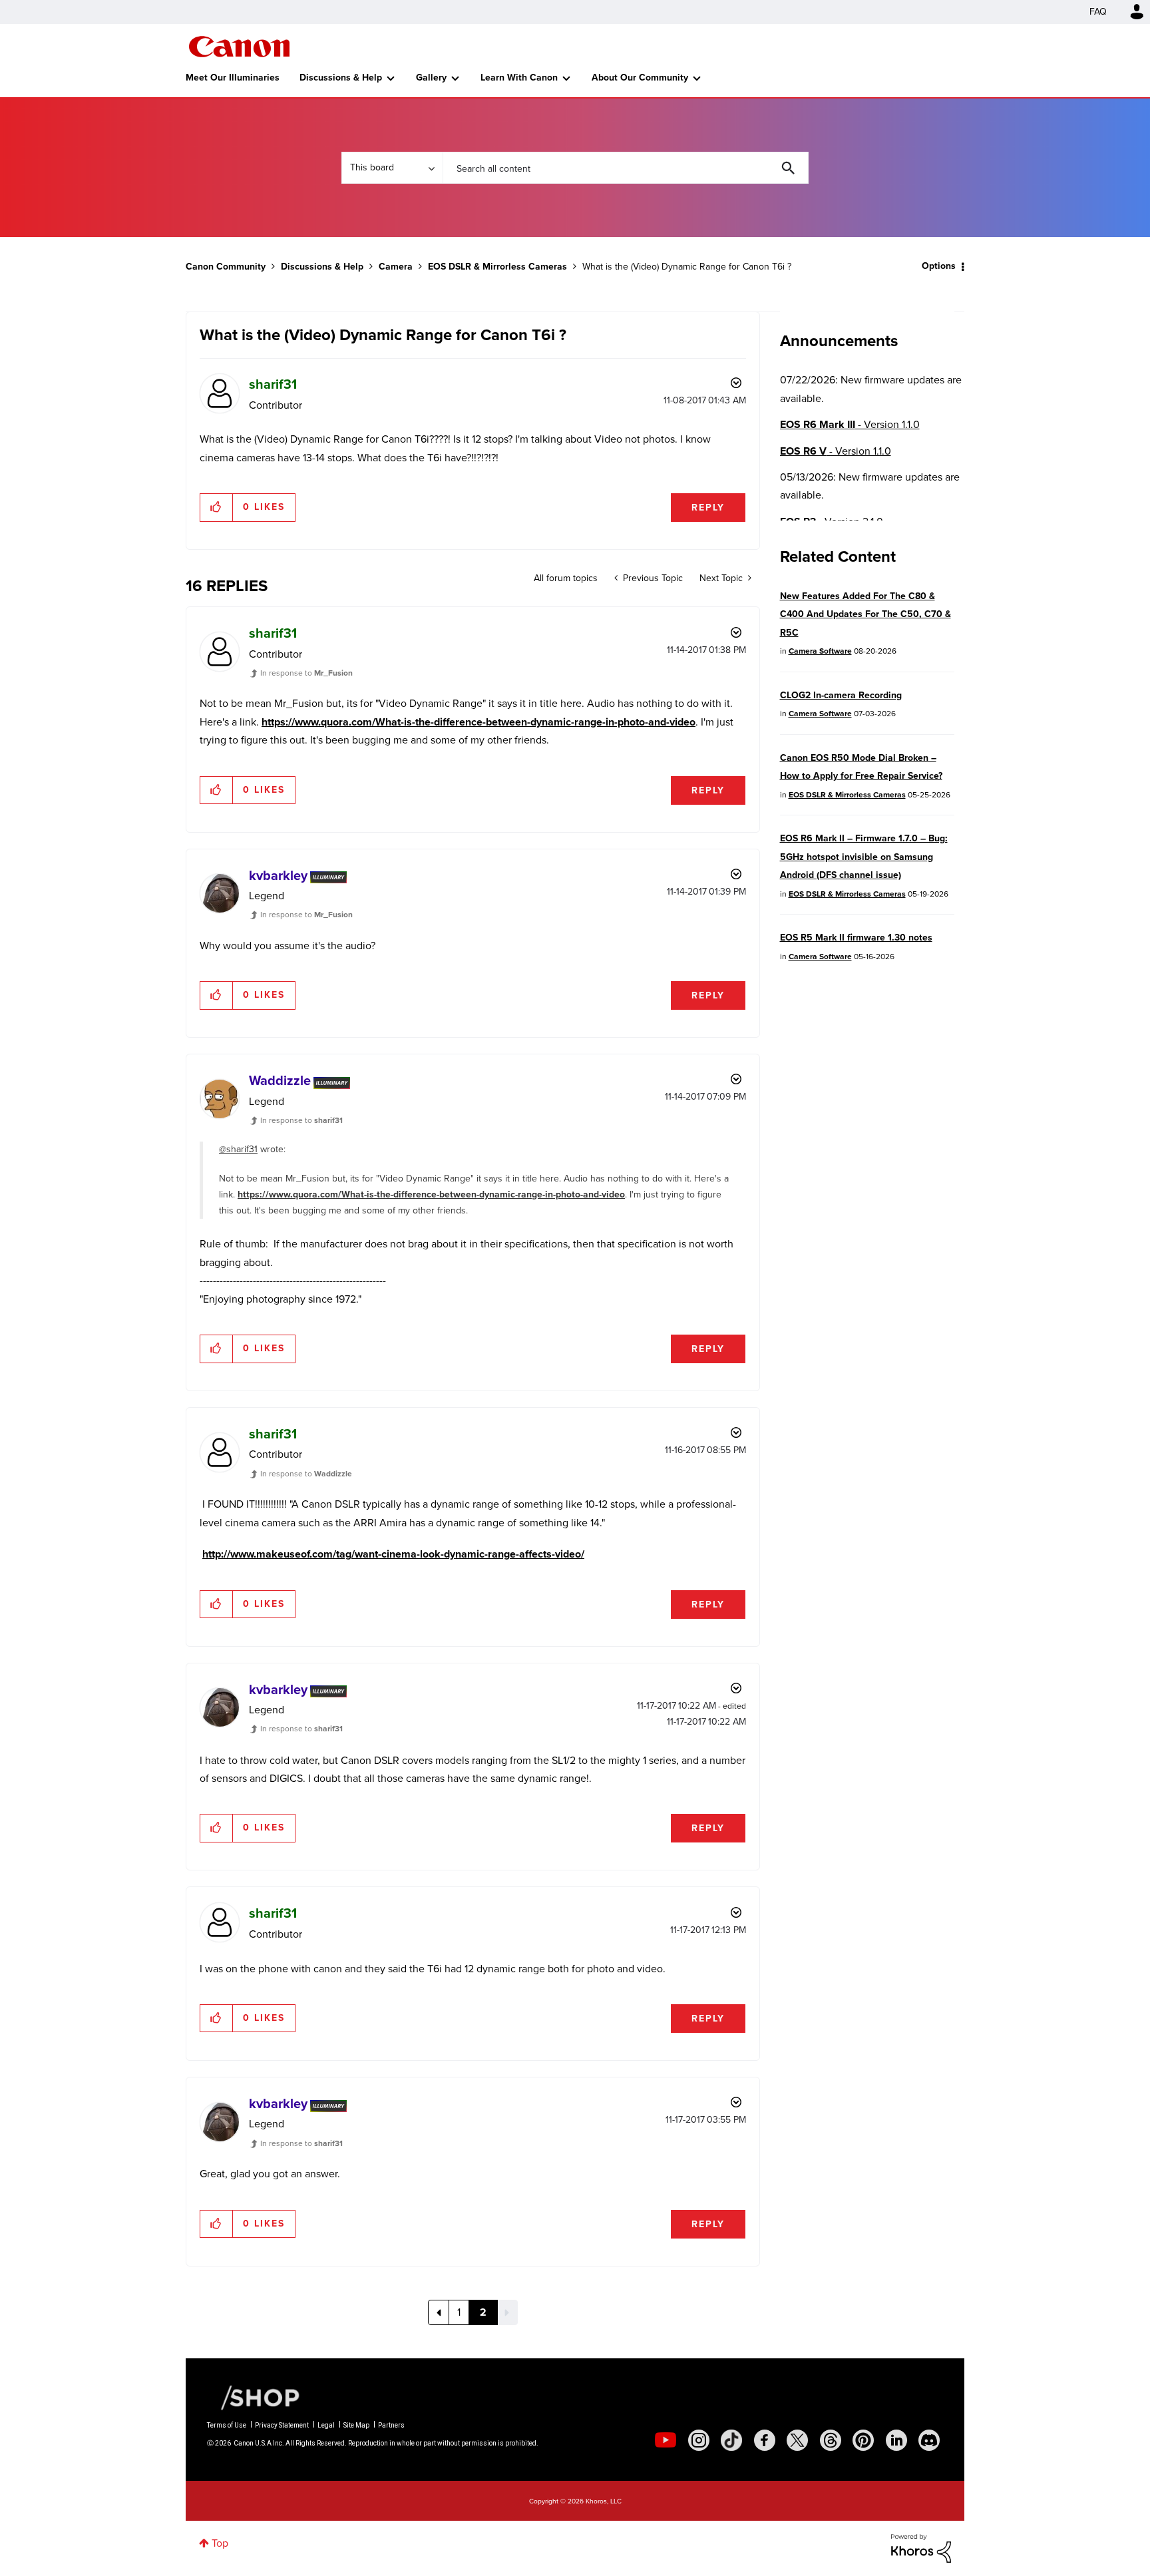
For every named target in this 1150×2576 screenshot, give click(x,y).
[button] (760, 1181)
